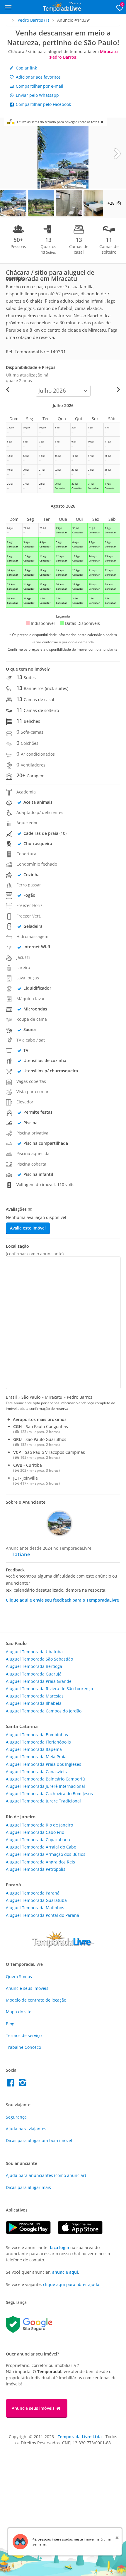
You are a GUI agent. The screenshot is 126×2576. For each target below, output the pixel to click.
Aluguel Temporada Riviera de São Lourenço (49, 1689)
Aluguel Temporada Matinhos (35, 1908)
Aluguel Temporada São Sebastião (39, 1659)
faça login (59, 2247)
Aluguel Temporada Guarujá (34, 1674)
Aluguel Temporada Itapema (34, 1749)
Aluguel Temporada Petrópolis (36, 1869)
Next (117, 153)
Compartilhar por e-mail (39, 86)
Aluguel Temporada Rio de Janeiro (39, 1825)
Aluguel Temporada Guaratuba (36, 1900)
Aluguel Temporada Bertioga (34, 1666)
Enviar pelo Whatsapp (37, 95)
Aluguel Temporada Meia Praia (36, 1757)
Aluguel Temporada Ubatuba (34, 1652)
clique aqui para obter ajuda (71, 2284)
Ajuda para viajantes (26, 2129)
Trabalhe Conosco (23, 2047)
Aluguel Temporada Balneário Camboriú (45, 1779)
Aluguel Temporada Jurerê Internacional (45, 1786)
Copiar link (26, 68)
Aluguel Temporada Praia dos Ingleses (44, 1764)
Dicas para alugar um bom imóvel (39, 2140)
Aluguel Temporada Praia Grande (39, 1681)
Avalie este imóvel (28, 1228)
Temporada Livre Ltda (80, 2437)
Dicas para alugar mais (28, 2187)
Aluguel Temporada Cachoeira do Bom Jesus (49, 1794)
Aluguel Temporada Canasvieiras (38, 1772)
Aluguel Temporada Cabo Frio (35, 1832)
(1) (33, 20)
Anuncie (27, 1988)
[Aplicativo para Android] (32, 2232)
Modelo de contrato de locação (36, 2000)
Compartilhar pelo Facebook (43, 104)
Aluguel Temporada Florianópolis (38, 1742)
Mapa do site (19, 2012)
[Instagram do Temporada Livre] (23, 2084)
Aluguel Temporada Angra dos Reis (40, 1862)
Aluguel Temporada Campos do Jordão (44, 1711)
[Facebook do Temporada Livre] (12, 2084)
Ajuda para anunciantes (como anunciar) (46, 2175)
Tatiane (21, 1554)
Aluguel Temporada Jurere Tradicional (43, 1801)
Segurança (16, 2117)
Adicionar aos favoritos (38, 77)
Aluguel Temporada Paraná (33, 1893)
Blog (10, 2024)
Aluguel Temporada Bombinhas (37, 1735)
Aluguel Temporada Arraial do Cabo (41, 1847)
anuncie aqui (65, 2272)
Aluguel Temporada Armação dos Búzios (46, 1854)
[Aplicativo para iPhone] (83, 2232)
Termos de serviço (24, 2035)
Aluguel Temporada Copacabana (38, 1840)
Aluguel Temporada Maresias (35, 1696)
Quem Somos (19, 1976)
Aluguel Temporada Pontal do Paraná (42, 1915)
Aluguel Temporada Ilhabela (34, 1703)
